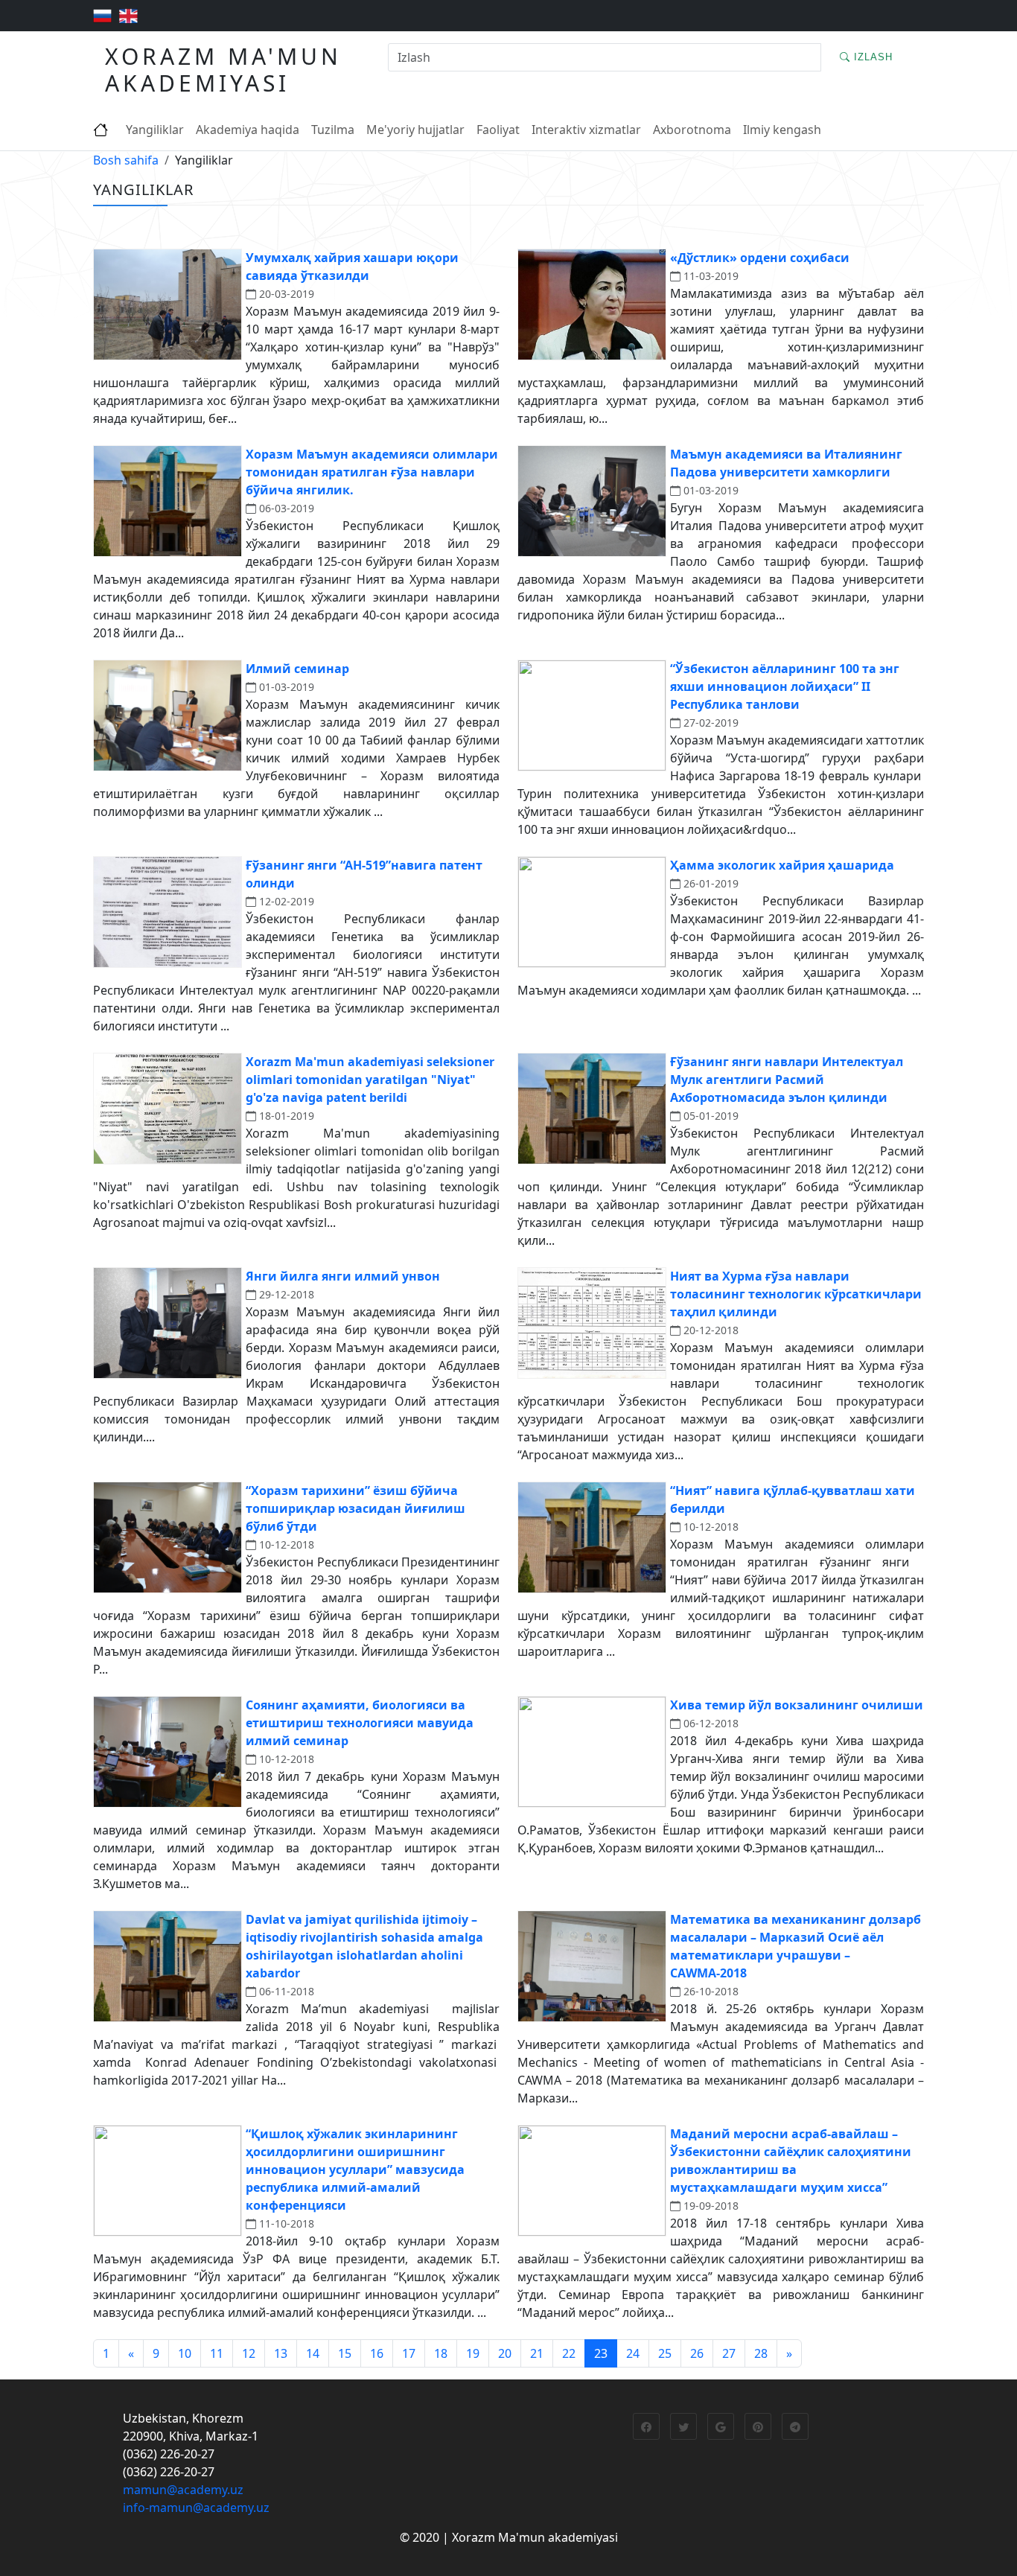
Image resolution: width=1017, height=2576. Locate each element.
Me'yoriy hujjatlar (415, 130)
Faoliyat (498, 130)
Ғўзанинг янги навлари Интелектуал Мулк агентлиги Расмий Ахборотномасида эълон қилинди (787, 1080)
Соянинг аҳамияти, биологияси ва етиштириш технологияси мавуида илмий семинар (360, 1723)
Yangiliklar (155, 130)
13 (281, 2353)
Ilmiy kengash (782, 130)
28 (761, 2353)
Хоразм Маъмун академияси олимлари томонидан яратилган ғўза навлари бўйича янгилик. (372, 472)
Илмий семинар (297, 669)
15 (345, 2353)
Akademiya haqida (248, 130)
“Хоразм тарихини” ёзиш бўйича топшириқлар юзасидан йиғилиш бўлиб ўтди (356, 1508)
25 (665, 2353)
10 (185, 2353)
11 (217, 2353)
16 (377, 2353)
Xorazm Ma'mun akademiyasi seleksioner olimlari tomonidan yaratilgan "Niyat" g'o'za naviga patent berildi (370, 1080)
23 (601, 2353)
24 (633, 2353)
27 (729, 2353)
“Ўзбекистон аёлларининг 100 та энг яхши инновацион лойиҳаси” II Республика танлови (785, 686)
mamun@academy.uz (183, 2490)
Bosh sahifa (126, 160)
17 (409, 2353)
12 (249, 2353)
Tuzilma (333, 130)
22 (569, 2353)
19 (473, 2353)
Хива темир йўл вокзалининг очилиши (797, 1705)
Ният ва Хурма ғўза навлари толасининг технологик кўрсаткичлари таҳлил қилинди (796, 1294)
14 (313, 2353)
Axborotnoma (692, 130)
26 (697, 2353)
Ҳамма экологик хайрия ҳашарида (782, 865)
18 (441, 2353)
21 (537, 2353)
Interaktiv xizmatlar (586, 130)
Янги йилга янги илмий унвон (343, 1276)
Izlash (871, 57)
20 (505, 2353)
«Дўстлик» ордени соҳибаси (760, 258)
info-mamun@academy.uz (196, 2508)
